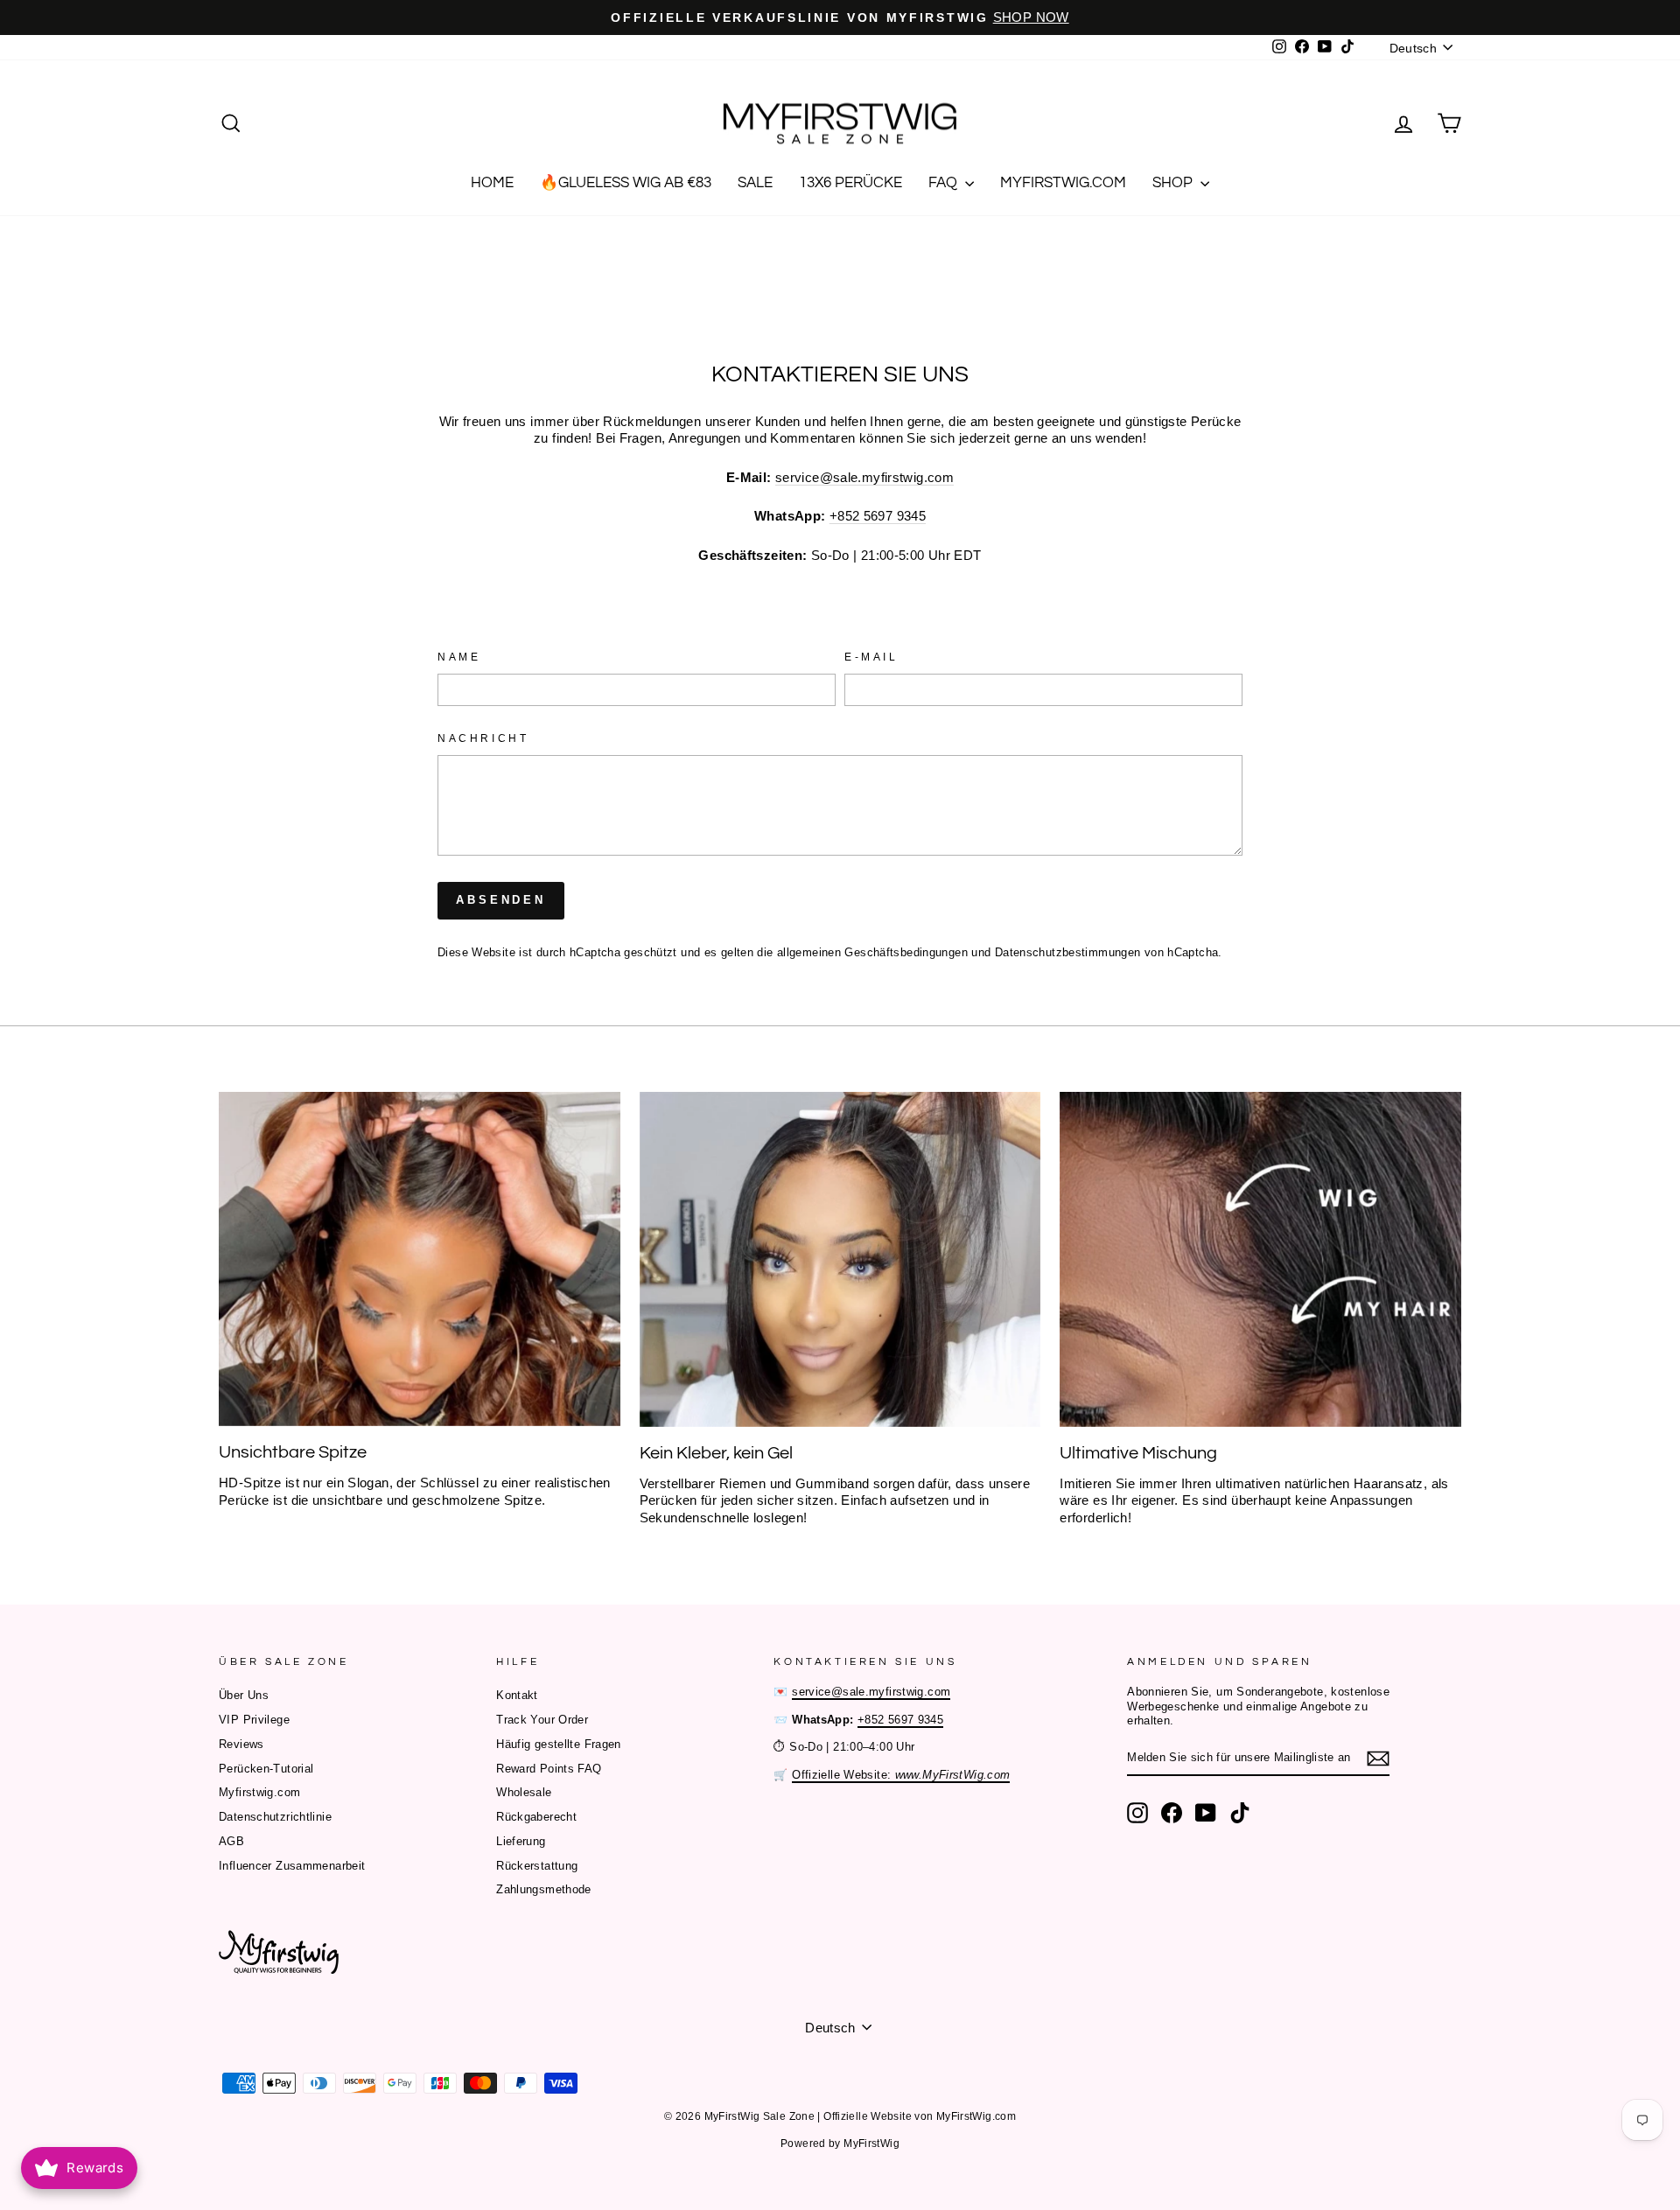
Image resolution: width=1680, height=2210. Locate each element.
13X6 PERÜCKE (850, 183)
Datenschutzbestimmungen (1068, 952)
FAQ (945, 183)
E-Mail (871, 657)
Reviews (241, 1744)
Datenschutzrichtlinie (275, 1817)
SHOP (1174, 183)
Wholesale (524, 1792)
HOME (492, 183)
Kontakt (517, 1695)
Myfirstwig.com (259, 1792)
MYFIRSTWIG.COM (1063, 183)
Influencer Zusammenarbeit (292, 1866)
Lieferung (521, 1841)
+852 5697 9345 (878, 516)
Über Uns (244, 1695)
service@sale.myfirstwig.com (864, 477)
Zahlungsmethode (544, 1889)
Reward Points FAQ (549, 1769)
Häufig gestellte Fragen (559, 1744)
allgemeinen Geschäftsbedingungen (872, 952)
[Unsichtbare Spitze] (420, 1259)
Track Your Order (542, 1720)
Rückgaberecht (536, 1817)
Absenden (501, 900)
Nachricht (483, 738)
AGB (231, 1841)
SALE (755, 183)
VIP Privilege (254, 1720)
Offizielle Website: (901, 1775)
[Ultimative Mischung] (1260, 1259)
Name (459, 657)
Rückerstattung (537, 1866)
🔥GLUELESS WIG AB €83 (626, 183)
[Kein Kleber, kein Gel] (840, 1259)
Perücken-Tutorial (266, 1769)
